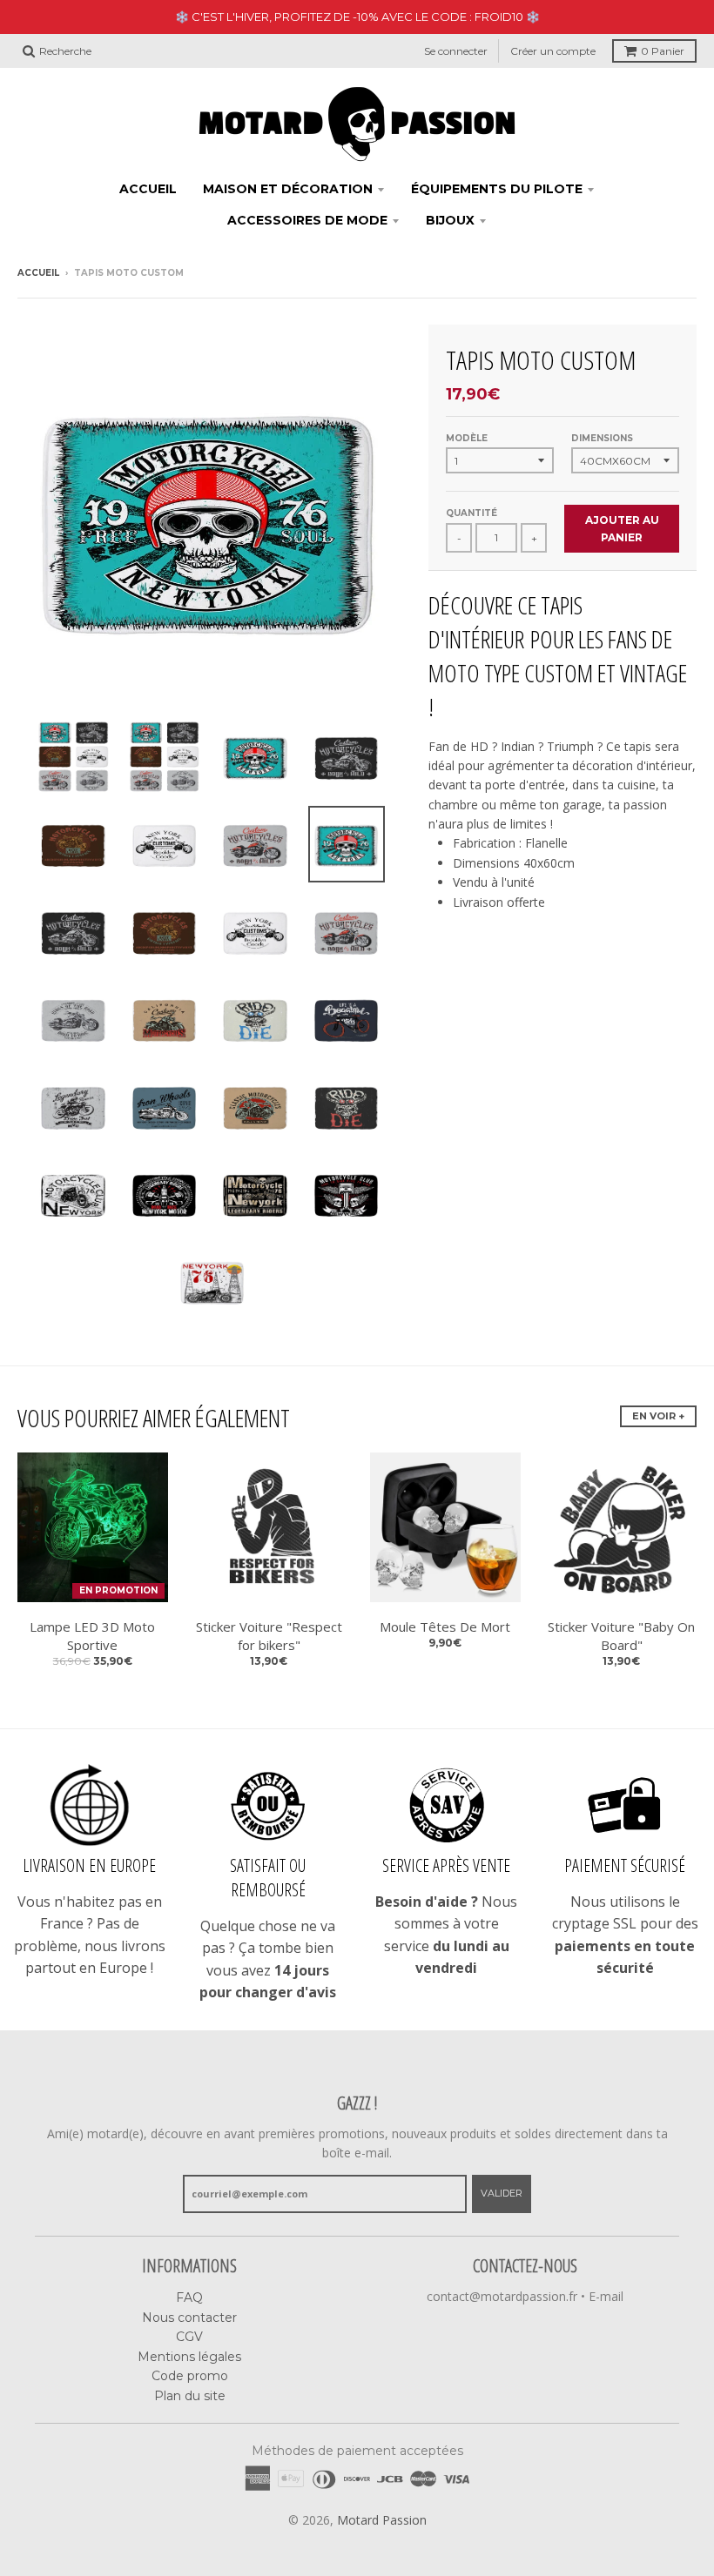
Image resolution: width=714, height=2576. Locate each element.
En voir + (658, 1416)
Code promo (190, 2376)
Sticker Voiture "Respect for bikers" (269, 1636)
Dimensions (602, 438)
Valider (502, 2193)
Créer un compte (553, 51)
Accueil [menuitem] (148, 189)
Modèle (467, 438)
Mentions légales (189, 2357)
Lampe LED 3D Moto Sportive (92, 1636)
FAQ (189, 2298)
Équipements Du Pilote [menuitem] (497, 189)
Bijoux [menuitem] (450, 220)
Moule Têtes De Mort (445, 1627)
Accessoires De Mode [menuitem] (307, 220)
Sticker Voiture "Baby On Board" (621, 1636)
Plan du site (190, 2396)
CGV (189, 2337)
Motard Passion (382, 2520)
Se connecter (456, 51)
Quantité (472, 513)
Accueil (38, 273)
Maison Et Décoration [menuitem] (288, 189)
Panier (663, 51)
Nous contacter (189, 2318)
